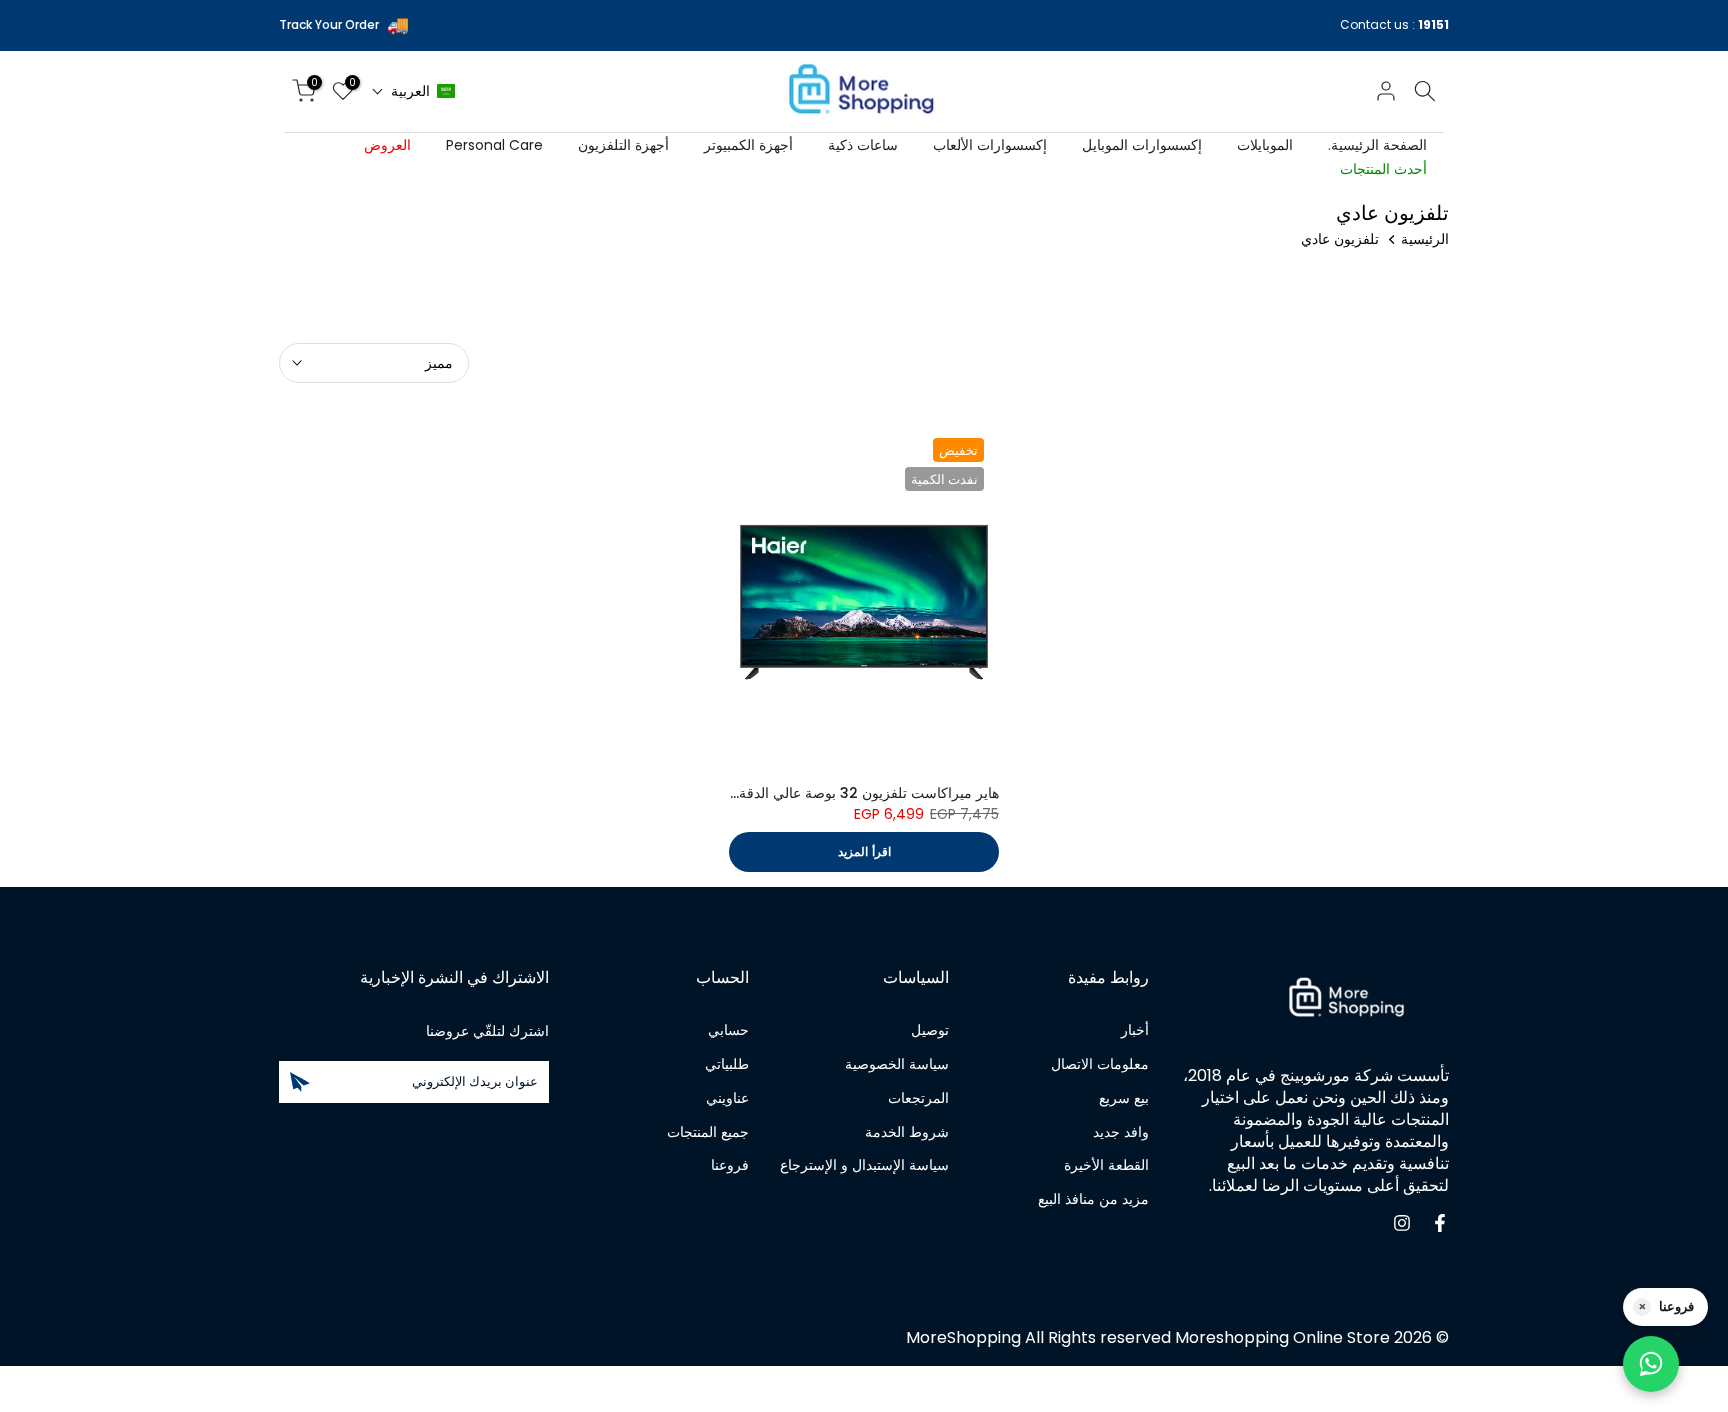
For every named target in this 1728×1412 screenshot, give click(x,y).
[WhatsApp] (1651, 1364)
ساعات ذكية (863, 145)
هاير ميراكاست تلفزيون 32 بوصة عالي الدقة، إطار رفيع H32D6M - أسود (783, 793)
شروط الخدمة (907, 1131)
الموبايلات (1265, 145)
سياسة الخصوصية (897, 1063)
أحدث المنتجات (1383, 169)
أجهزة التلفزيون (623, 145)
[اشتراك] (300, 1082)
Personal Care (494, 145)
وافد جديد (1121, 1131)
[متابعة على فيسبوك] (1440, 1223)
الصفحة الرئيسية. (1377, 145)
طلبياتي (727, 1063)
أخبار (1135, 1030)
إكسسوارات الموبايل (1142, 145)
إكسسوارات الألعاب (990, 145)
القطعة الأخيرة (1106, 1165)
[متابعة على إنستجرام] (1402, 1223)
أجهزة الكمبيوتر (748, 145)
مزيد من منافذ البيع (1093, 1199)
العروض (387, 145)
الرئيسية (1425, 239)
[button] (413, 91)
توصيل (930, 1030)
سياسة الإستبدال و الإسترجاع (864, 1165)
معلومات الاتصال (1100, 1063)
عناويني (727, 1097)
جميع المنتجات (708, 1131)
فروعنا (730, 1165)
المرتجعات (918, 1097)
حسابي (728, 1030)
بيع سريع (1124, 1097)
